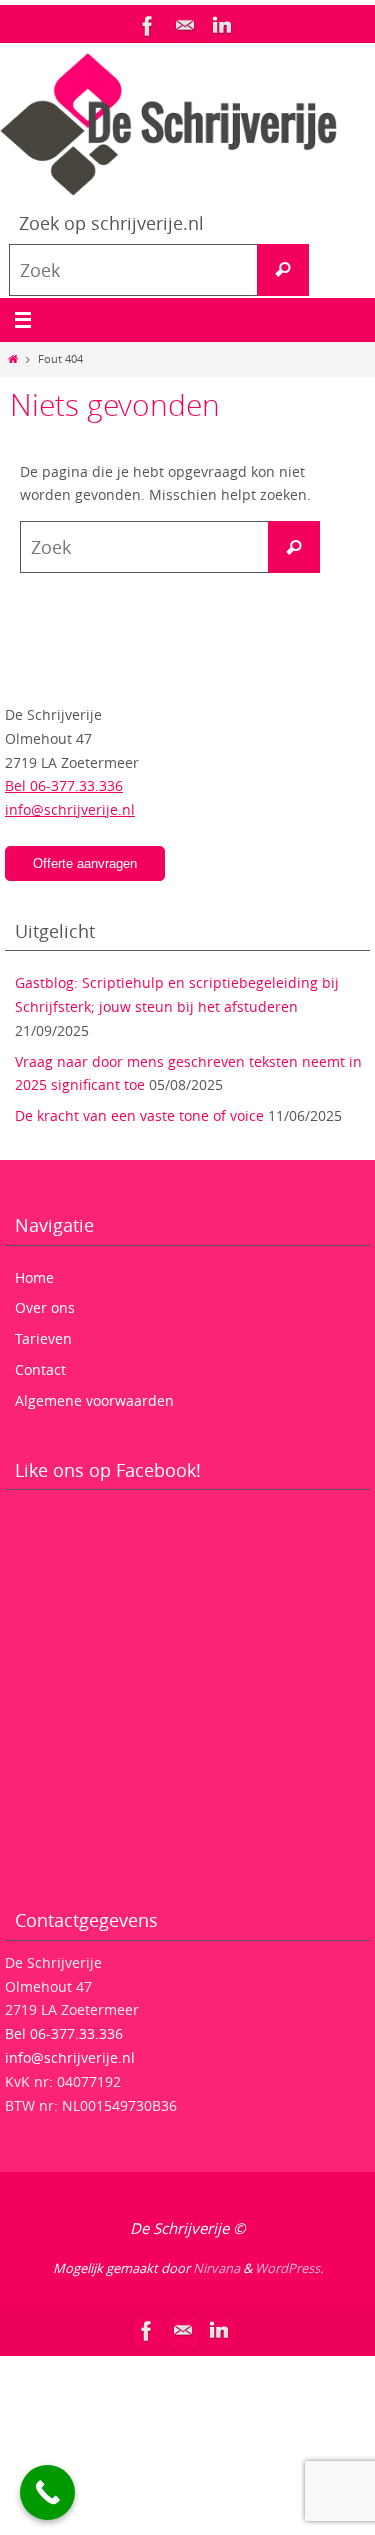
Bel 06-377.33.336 (64, 785)
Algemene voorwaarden (94, 1400)
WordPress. (289, 2268)
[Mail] (185, 26)
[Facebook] (148, 26)
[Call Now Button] (47, 2492)
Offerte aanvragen (85, 863)
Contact (40, 1369)
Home (34, 1277)
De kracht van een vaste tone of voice (139, 1115)
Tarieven (43, 1338)
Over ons (45, 1307)
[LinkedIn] (222, 26)
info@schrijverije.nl (70, 809)
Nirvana (216, 2268)
